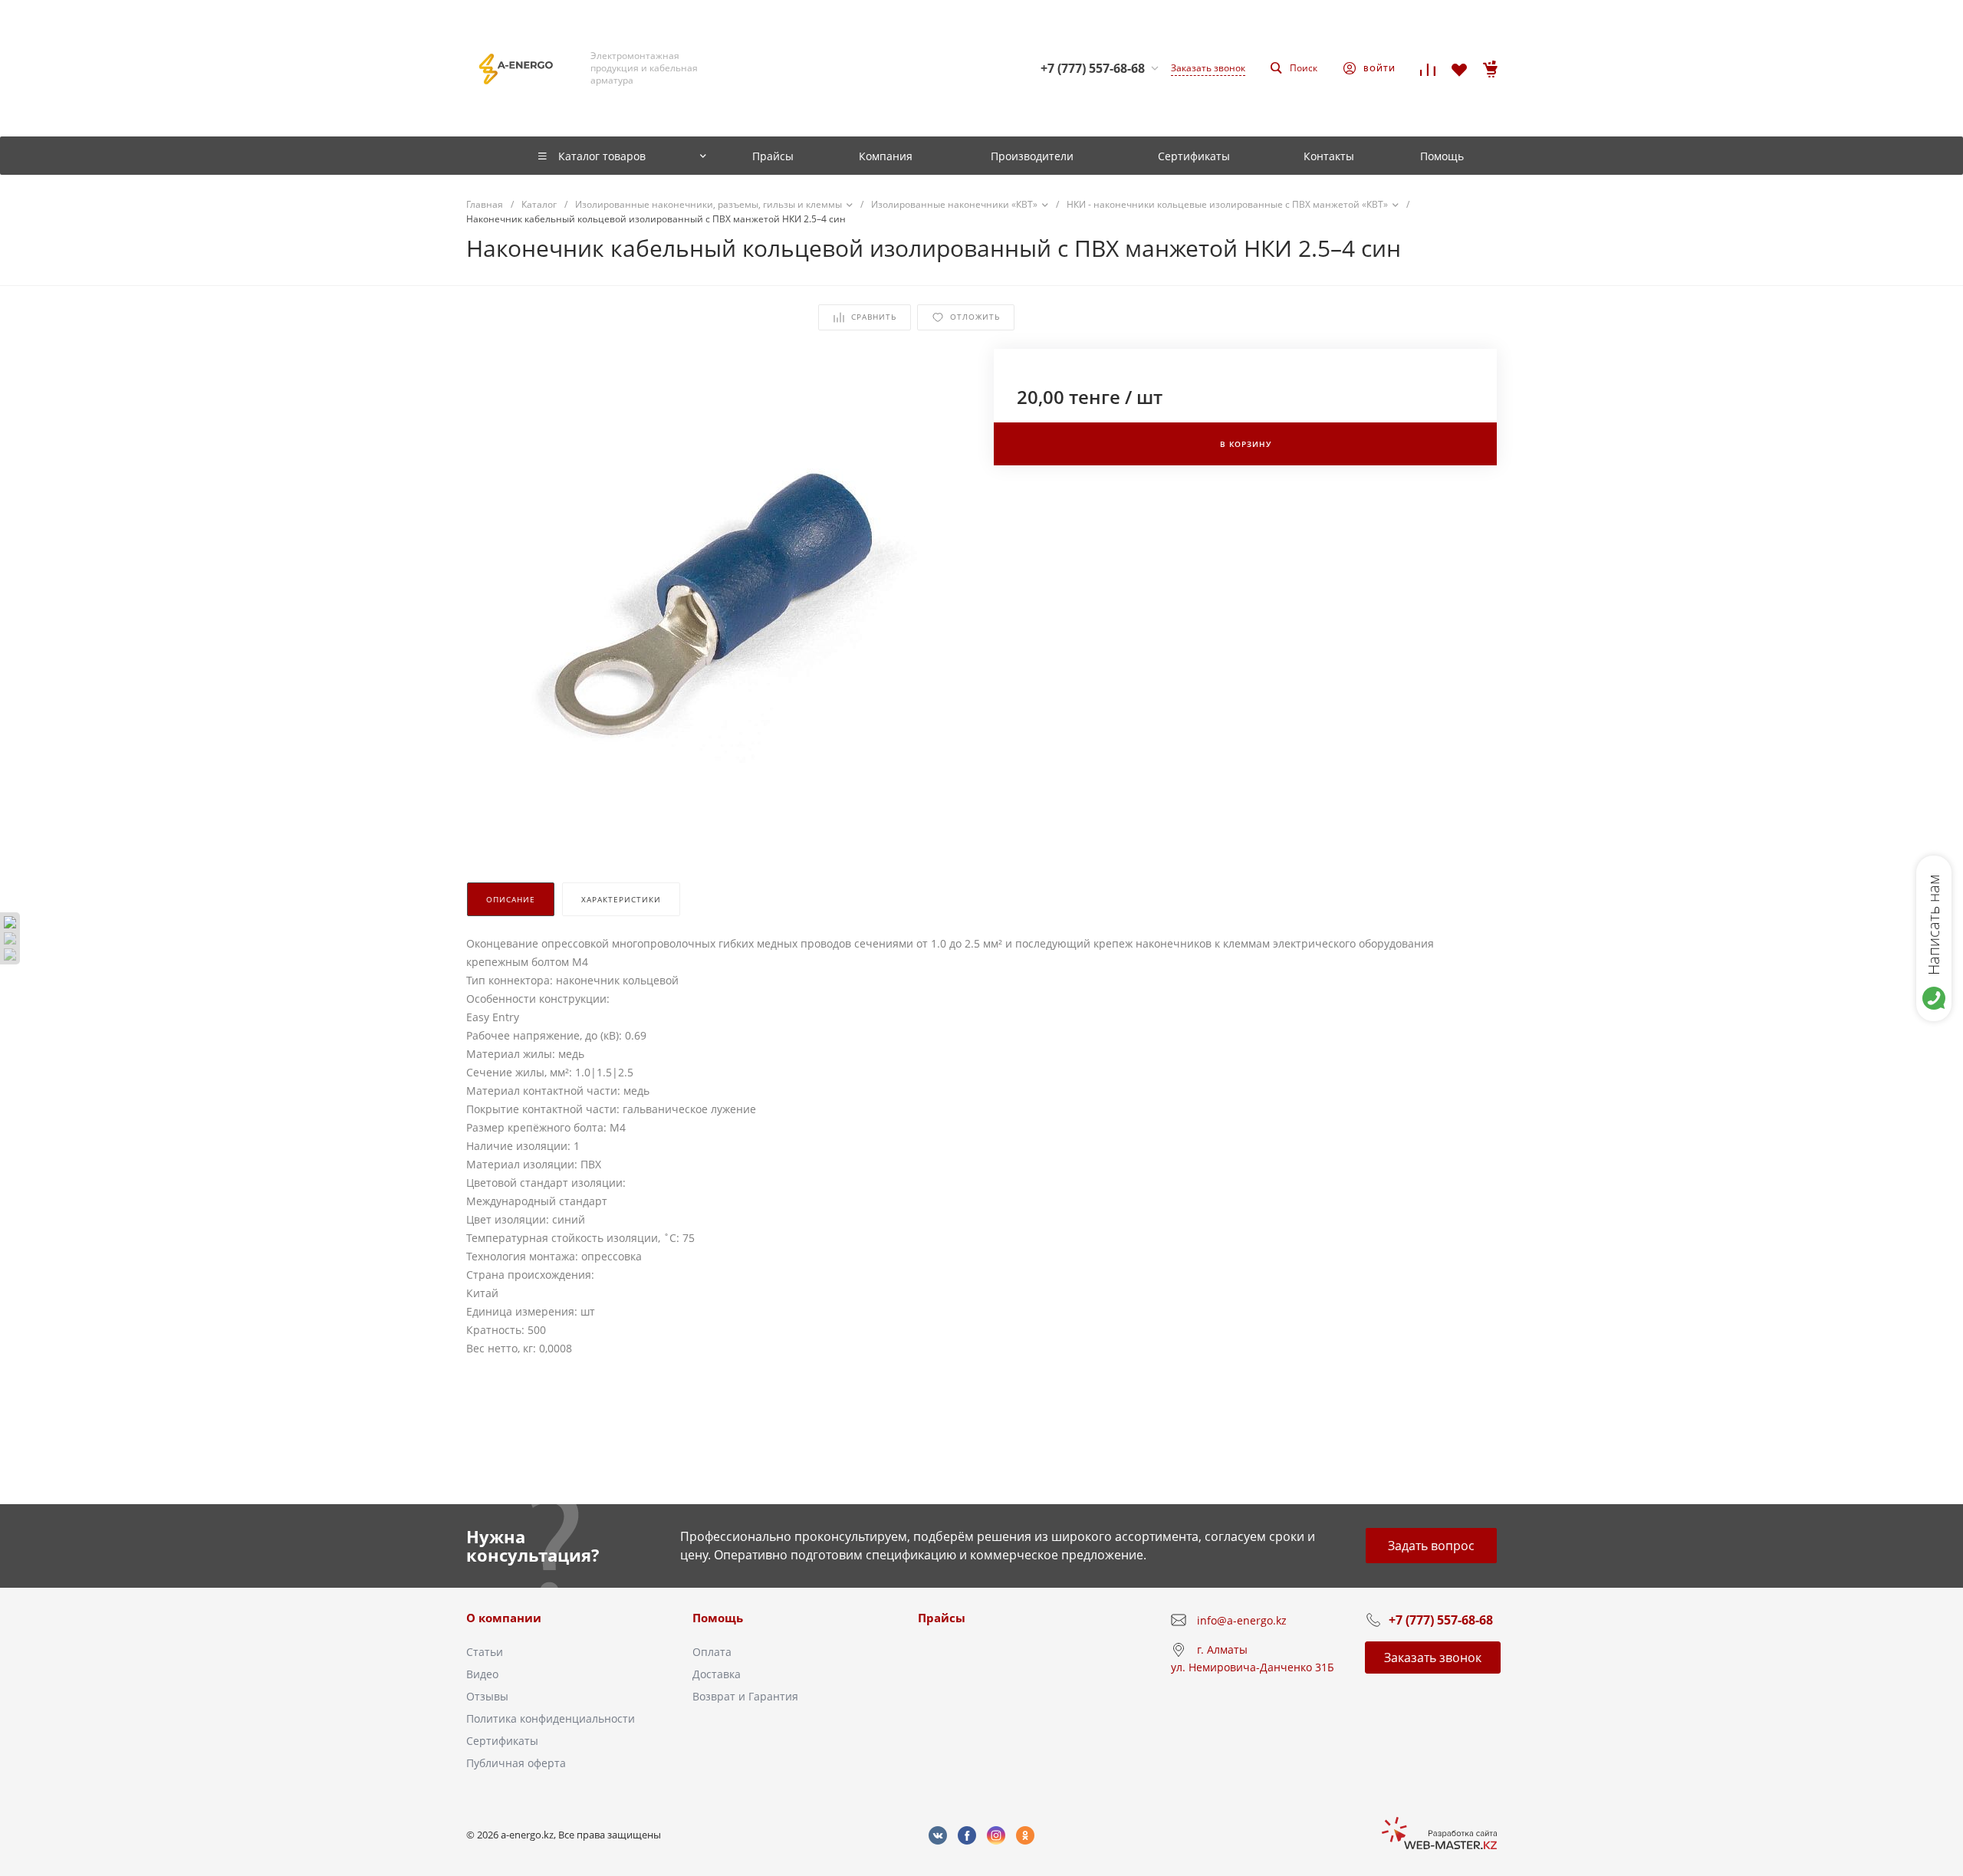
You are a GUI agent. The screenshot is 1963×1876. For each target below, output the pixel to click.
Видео (482, 1674)
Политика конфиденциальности (551, 1718)
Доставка (717, 1674)
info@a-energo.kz (1242, 1620)
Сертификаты (502, 1741)
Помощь (718, 1618)
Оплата (712, 1652)
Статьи (485, 1652)
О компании (504, 1618)
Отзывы (487, 1696)
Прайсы (942, 1618)
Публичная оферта (516, 1763)
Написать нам (1933, 925)
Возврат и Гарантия (745, 1696)
